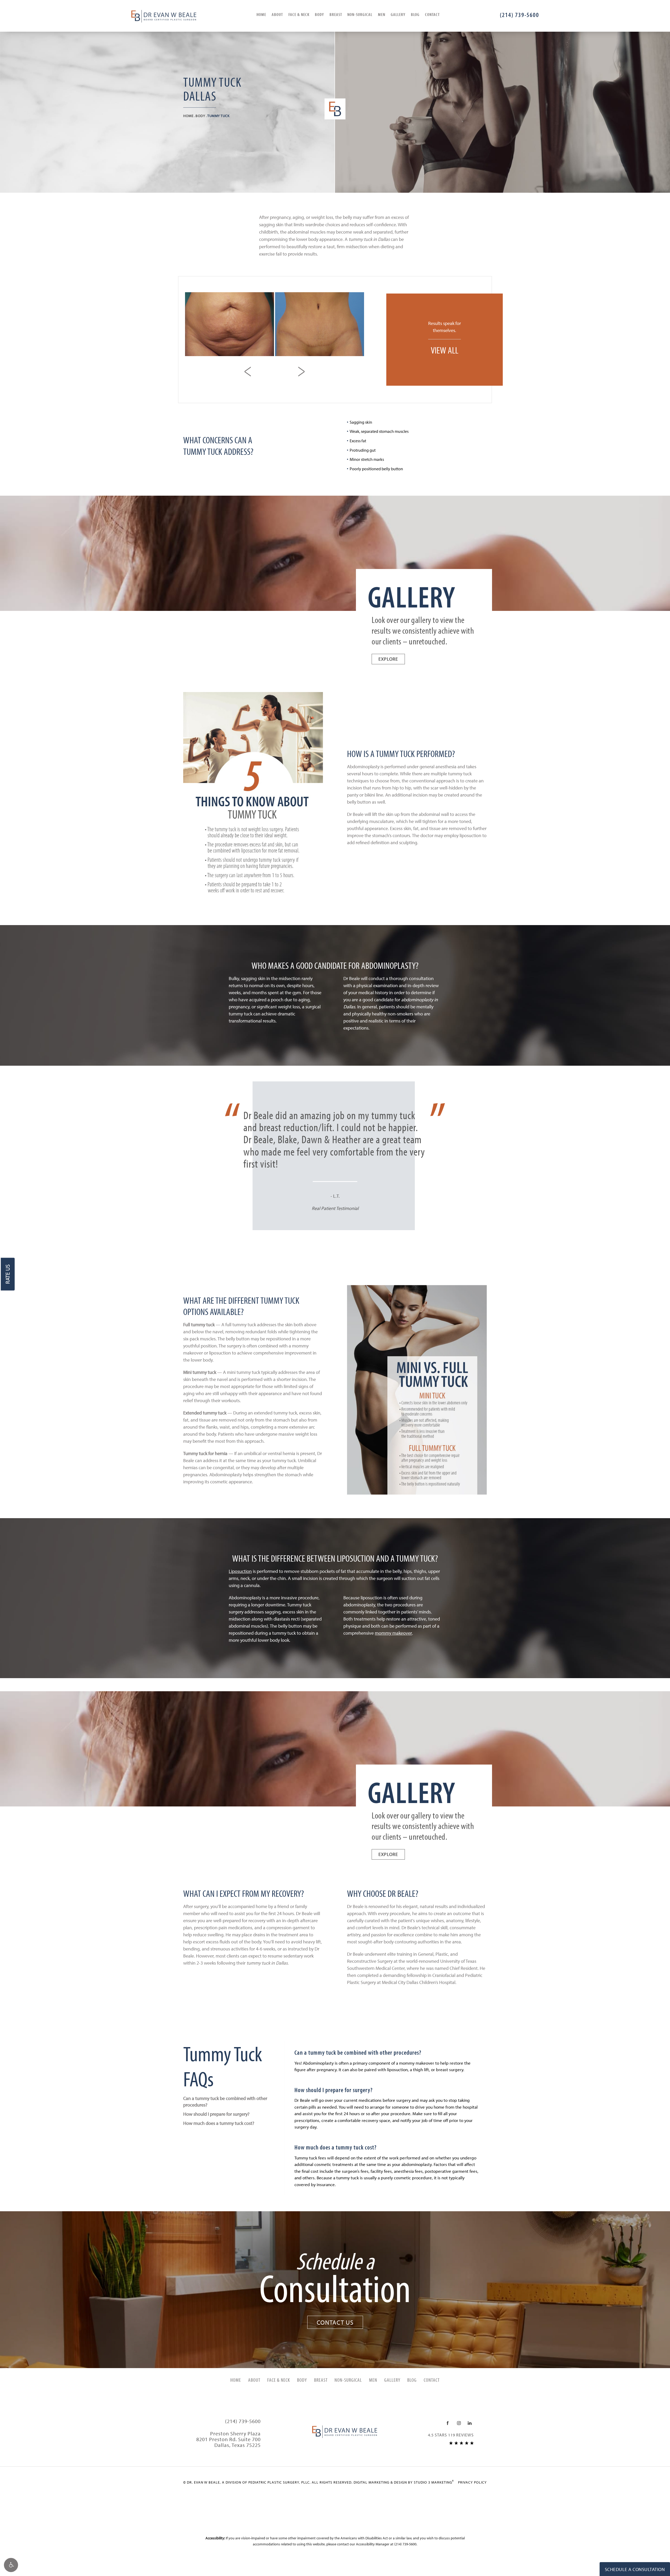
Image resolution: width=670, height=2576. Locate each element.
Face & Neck (299, 14)
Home (261, 14)
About (277, 14)
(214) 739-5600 (405, 2544)
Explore (388, 659)
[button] (11, 2565)
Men (382, 14)
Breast (336, 14)
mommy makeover (393, 1633)
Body (319, 14)
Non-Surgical (360, 14)
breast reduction (289, 1127)
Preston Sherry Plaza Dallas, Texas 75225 (228, 2439)
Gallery (398, 14)
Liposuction (240, 1571)
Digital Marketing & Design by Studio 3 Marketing (404, 2482)
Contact (432, 14)
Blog (415, 14)
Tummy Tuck (218, 116)
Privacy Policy (472, 2482)
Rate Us (8, 1274)
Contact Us (335, 2322)
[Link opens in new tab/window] (448, 2423)
